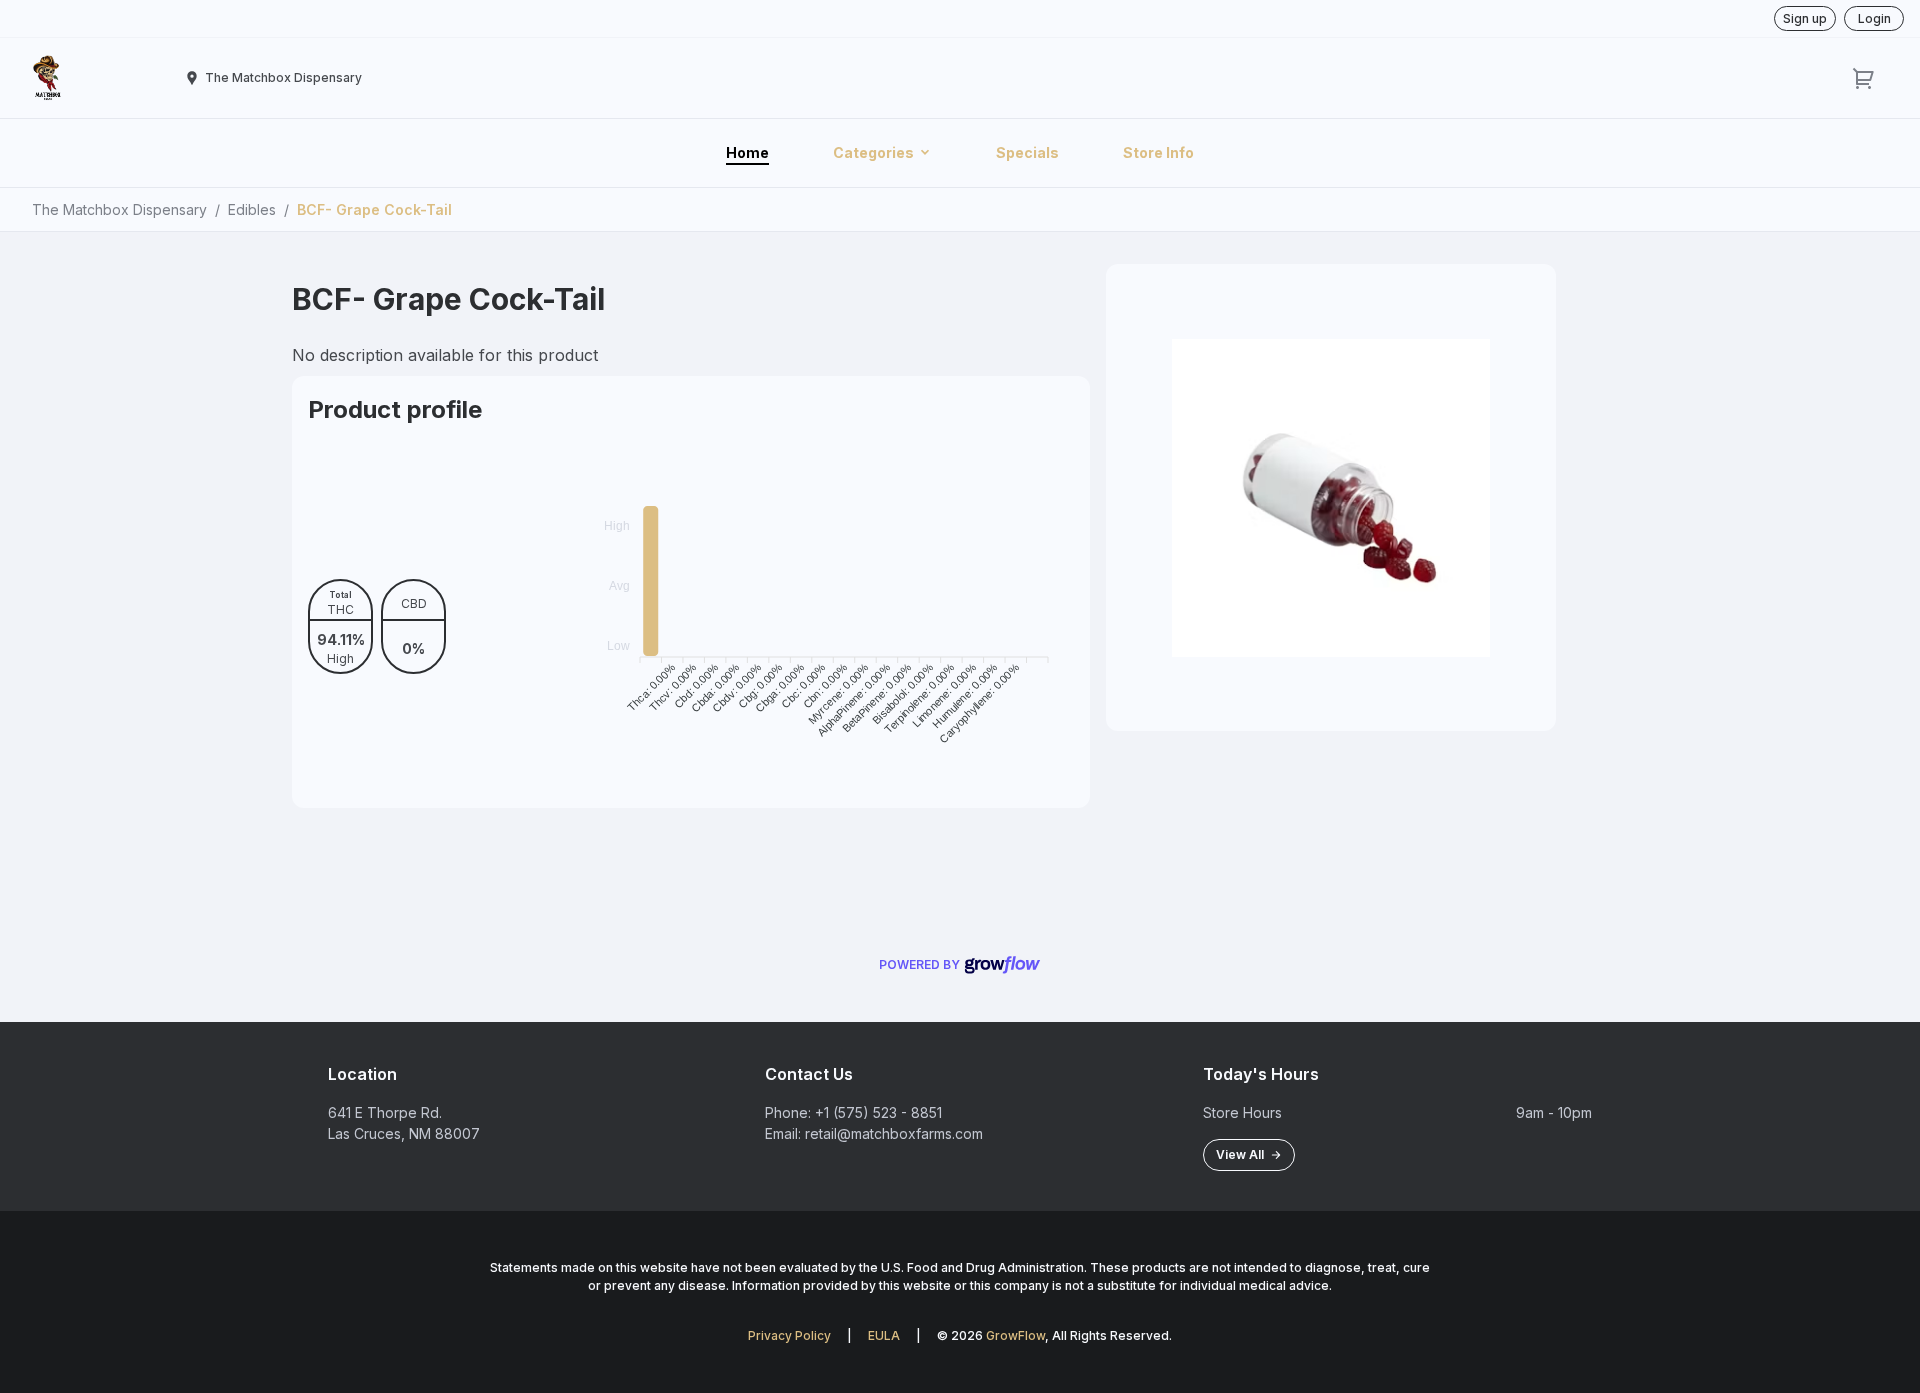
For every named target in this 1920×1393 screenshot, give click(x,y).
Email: (783, 1133)
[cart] (1864, 78)
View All (1243, 1154)
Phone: (788, 1112)
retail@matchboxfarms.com (894, 1133)
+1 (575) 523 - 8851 (878, 1112)
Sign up (1805, 18)
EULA (884, 1335)
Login (1874, 18)
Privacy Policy (789, 1335)
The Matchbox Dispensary (119, 209)
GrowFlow (1015, 1335)
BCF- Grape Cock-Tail (374, 209)
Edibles (252, 209)
